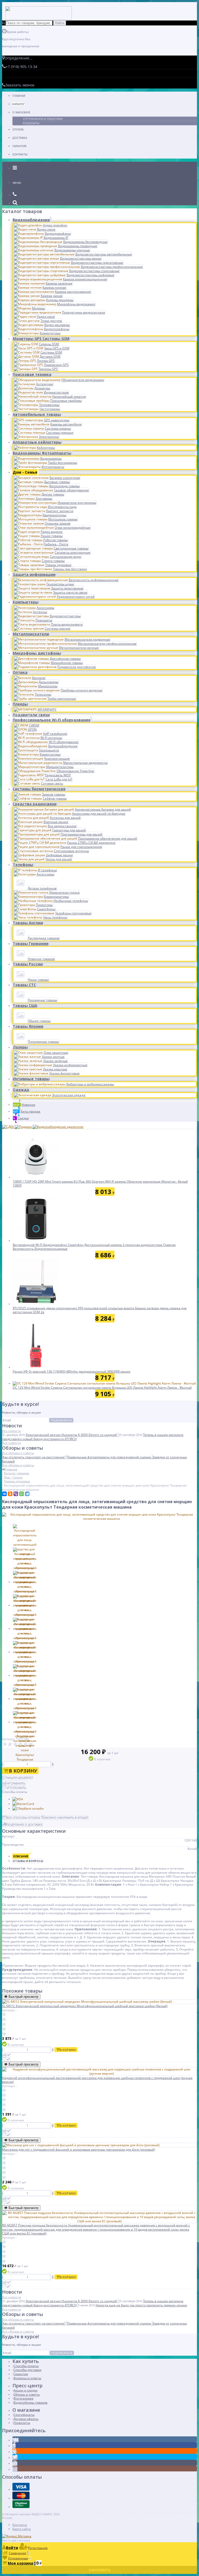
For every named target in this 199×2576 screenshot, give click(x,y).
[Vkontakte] (16, 2440)
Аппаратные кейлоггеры (37, 442)
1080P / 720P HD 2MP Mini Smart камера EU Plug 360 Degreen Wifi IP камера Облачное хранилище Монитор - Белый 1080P (100, 1184)
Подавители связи (31, 715)
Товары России (28, 964)
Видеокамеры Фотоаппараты (42, 453)
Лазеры (20, 1047)
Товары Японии (28, 1026)
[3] (15, 1744)
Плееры (20, 704)
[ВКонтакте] (4, 1494)
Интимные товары (31, 1079)
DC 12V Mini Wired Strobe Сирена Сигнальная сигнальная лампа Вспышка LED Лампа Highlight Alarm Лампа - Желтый (102, 1388)
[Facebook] (14, 2446)
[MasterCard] (23, 1804)
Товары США (25, 1006)
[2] (10, 1744)
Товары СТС (24, 985)
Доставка (20, 138)
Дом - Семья (25, 472)
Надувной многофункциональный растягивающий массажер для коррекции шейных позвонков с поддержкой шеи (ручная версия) (97, 2080)
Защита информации (34, 574)
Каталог (19, 104)
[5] (26, 1744)
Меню (17, 183)
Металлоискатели (31, 634)
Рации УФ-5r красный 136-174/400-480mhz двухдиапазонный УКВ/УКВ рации (72, 1371)
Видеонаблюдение (31, 220)
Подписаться (61, 1420)
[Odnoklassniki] (15, 2452)
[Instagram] (15, 2469)
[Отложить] (6, 2059)
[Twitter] (15, 2458)
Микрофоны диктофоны (37, 653)
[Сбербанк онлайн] (28, 1808)
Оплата (18, 129)
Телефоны (23, 865)
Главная (19, 96)
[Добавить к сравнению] (6, 2055)
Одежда (21, 1090)
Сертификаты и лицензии (43, 119)
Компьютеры (26, 602)
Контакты (20, 154)
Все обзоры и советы (18, 1453)
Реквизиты (31, 123)
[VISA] (18, 1799)
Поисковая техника (32, 374)
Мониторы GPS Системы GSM (41, 339)
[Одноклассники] (10, 1494)
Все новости (12, 1431)
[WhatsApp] (22, 1494)
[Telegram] (27, 1494)
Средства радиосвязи (35, 804)
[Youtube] (15, 2463)
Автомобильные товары (37, 414)
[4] (20, 1744)
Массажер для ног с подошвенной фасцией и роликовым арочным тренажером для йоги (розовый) (79, 2149)
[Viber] (16, 1494)
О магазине (21, 112)
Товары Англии (28, 923)
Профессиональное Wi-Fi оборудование (52, 720)
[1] (5, 1744)
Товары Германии (31, 943)
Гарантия (19, 146)
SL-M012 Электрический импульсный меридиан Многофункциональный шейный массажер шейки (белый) (85, 2006)
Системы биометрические (39, 789)
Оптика (20, 672)
